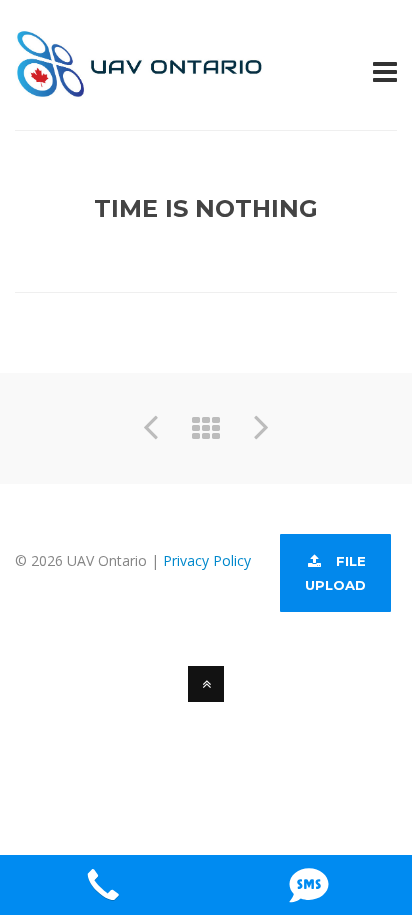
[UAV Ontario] (140, 86)
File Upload (335, 573)
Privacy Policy (207, 560)
